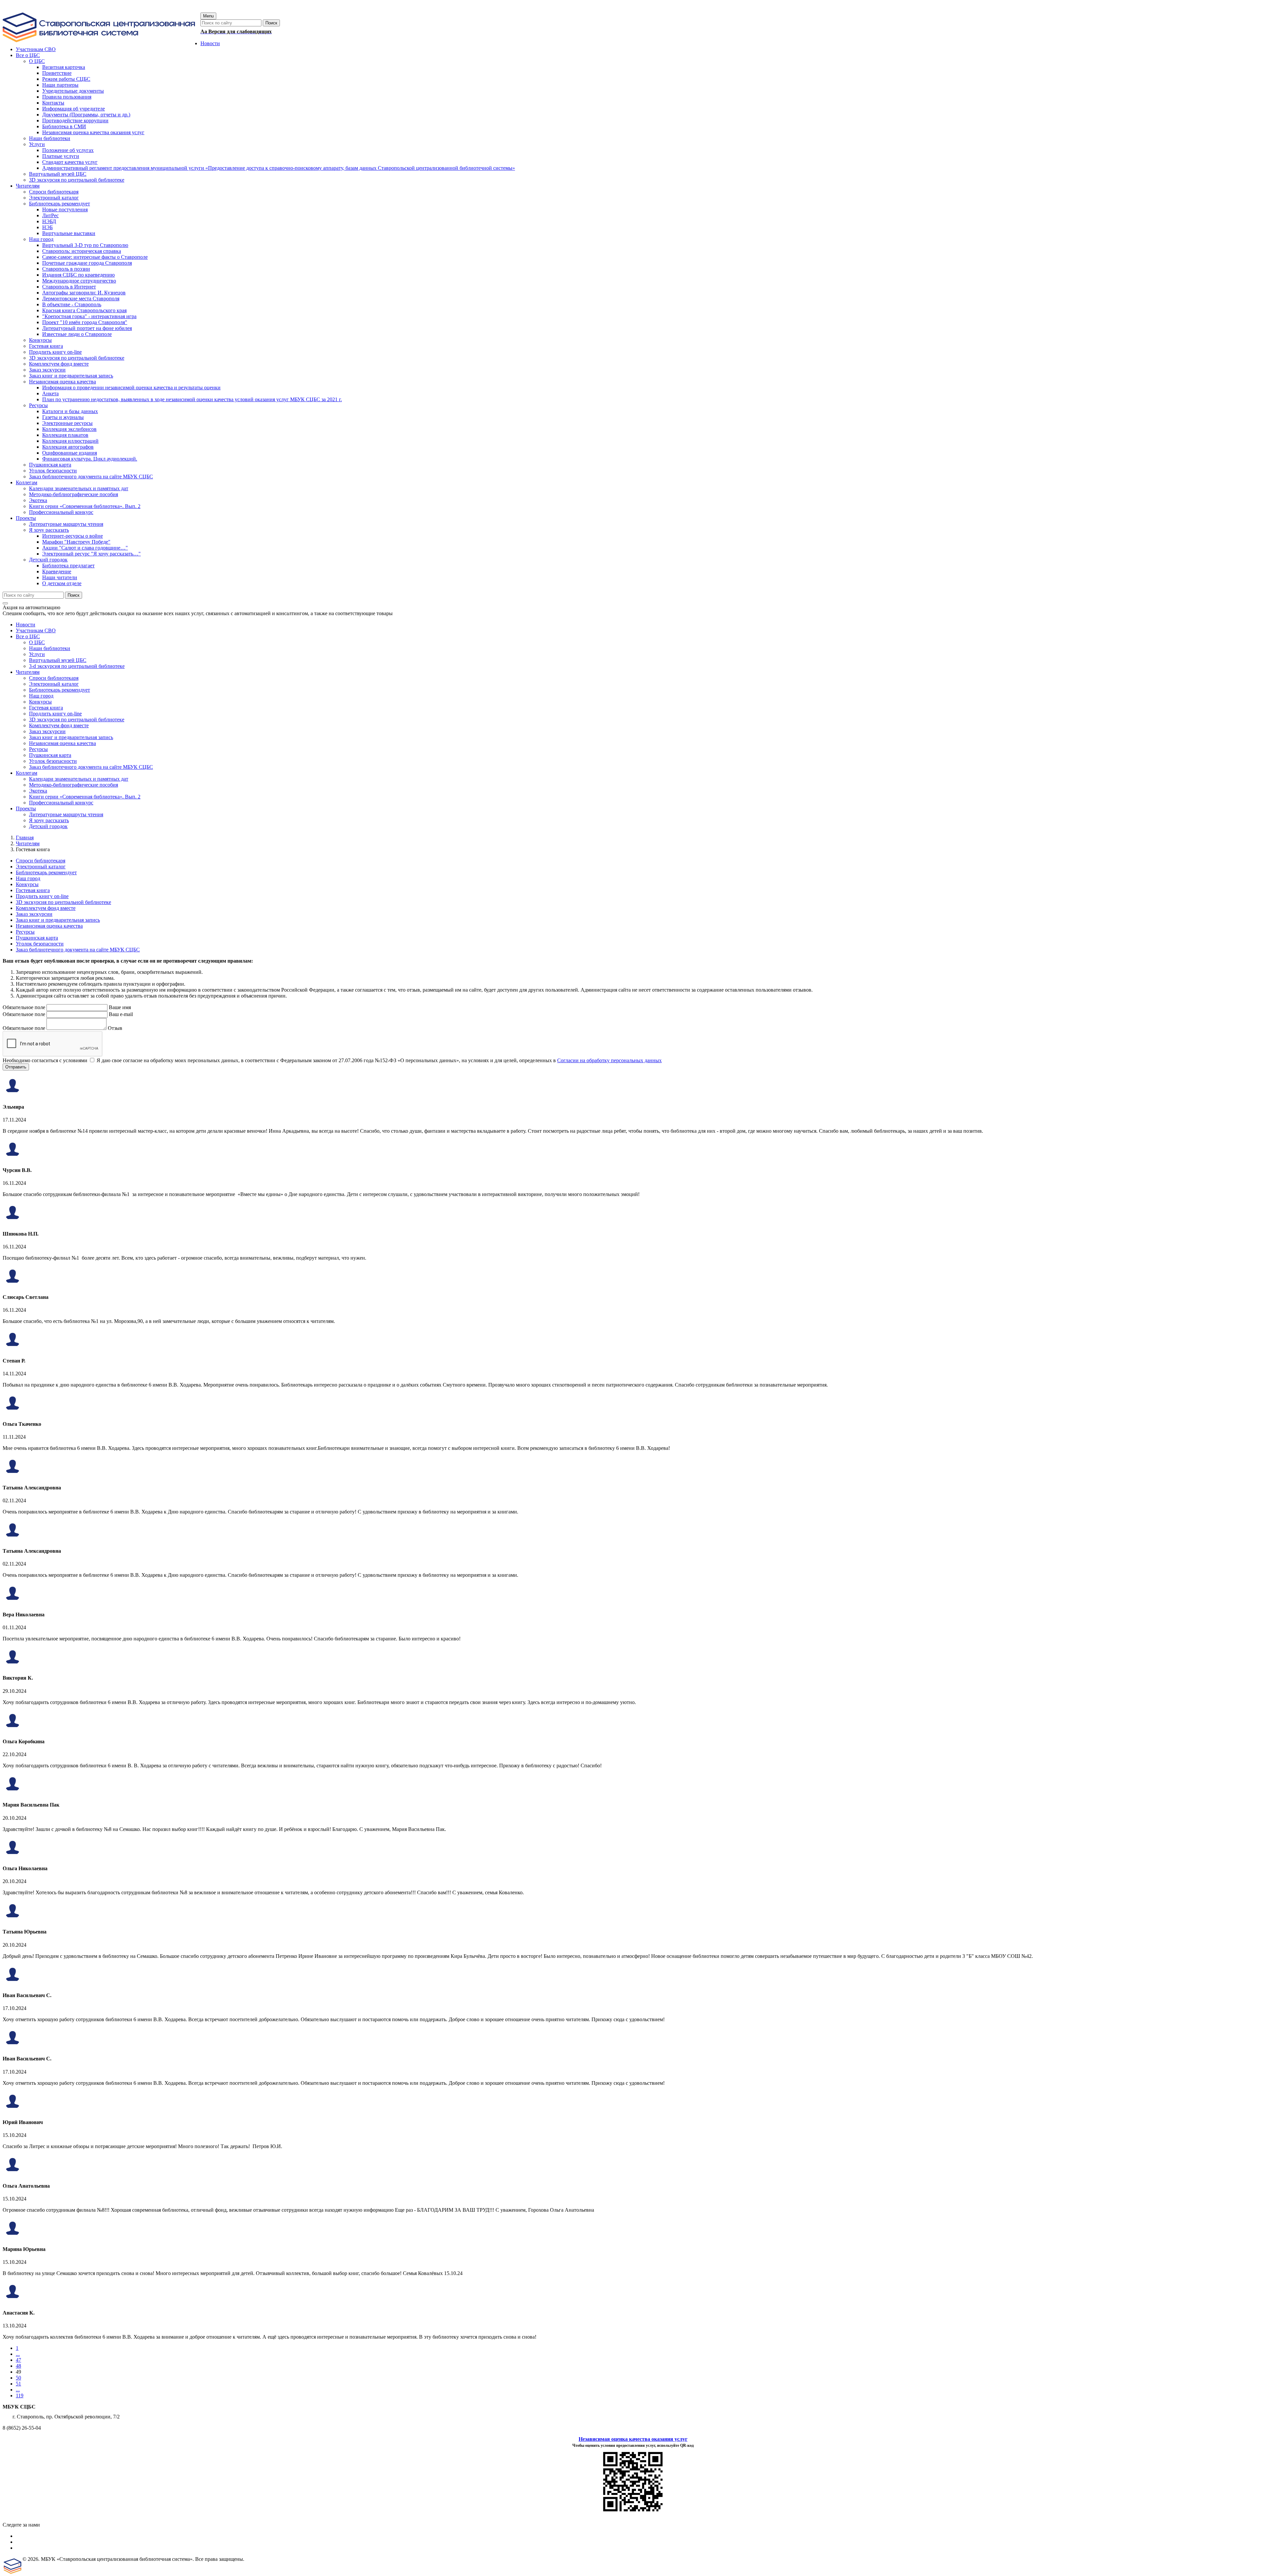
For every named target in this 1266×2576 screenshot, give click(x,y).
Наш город (41, 696)
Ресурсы (38, 749)
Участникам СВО (36, 630)
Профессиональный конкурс (61, 803)
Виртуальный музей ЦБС (58, 660)
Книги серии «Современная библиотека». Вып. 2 (85, 797)
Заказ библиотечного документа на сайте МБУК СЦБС (91, 767)
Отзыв (115, 1028)
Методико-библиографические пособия (74, 785)
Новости (26, 625)
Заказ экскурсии (47, 731)
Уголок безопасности (53, 761)
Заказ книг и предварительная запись (71, 737)
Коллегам (27, 773)
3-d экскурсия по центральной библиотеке (77, 666)
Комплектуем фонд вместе (59, 725)
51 (18, 2384)
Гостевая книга (46, 708)
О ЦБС (37, 642)
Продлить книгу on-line (55, 714)
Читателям (28, 672)
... (18, 2354)
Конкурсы (40, 702)
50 (18, 2378)
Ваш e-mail (121, 1014)
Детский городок (48, 826)
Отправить (16, 1067)
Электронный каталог (54, 684)
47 (18, 2360)
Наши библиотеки (50, 648)
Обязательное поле (24, 1007)
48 (18, 2366)
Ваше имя (120, 1007)
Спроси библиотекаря (54, 678)
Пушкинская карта (50, 755)
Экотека (38, 791)
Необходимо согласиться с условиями (45, 1060)
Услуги (37, 654)
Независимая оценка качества (62, 743)
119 (20, 2396)
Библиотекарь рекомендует (60, 690)
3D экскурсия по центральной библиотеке (77, 719)
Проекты (26, 809)
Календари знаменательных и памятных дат (79, 779)
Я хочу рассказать (49, 820)
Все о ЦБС (28, 636)
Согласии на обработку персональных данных (609, 1060)
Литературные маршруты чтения (66, 814)
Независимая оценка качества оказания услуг (633, 2439)
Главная (25, 838)
